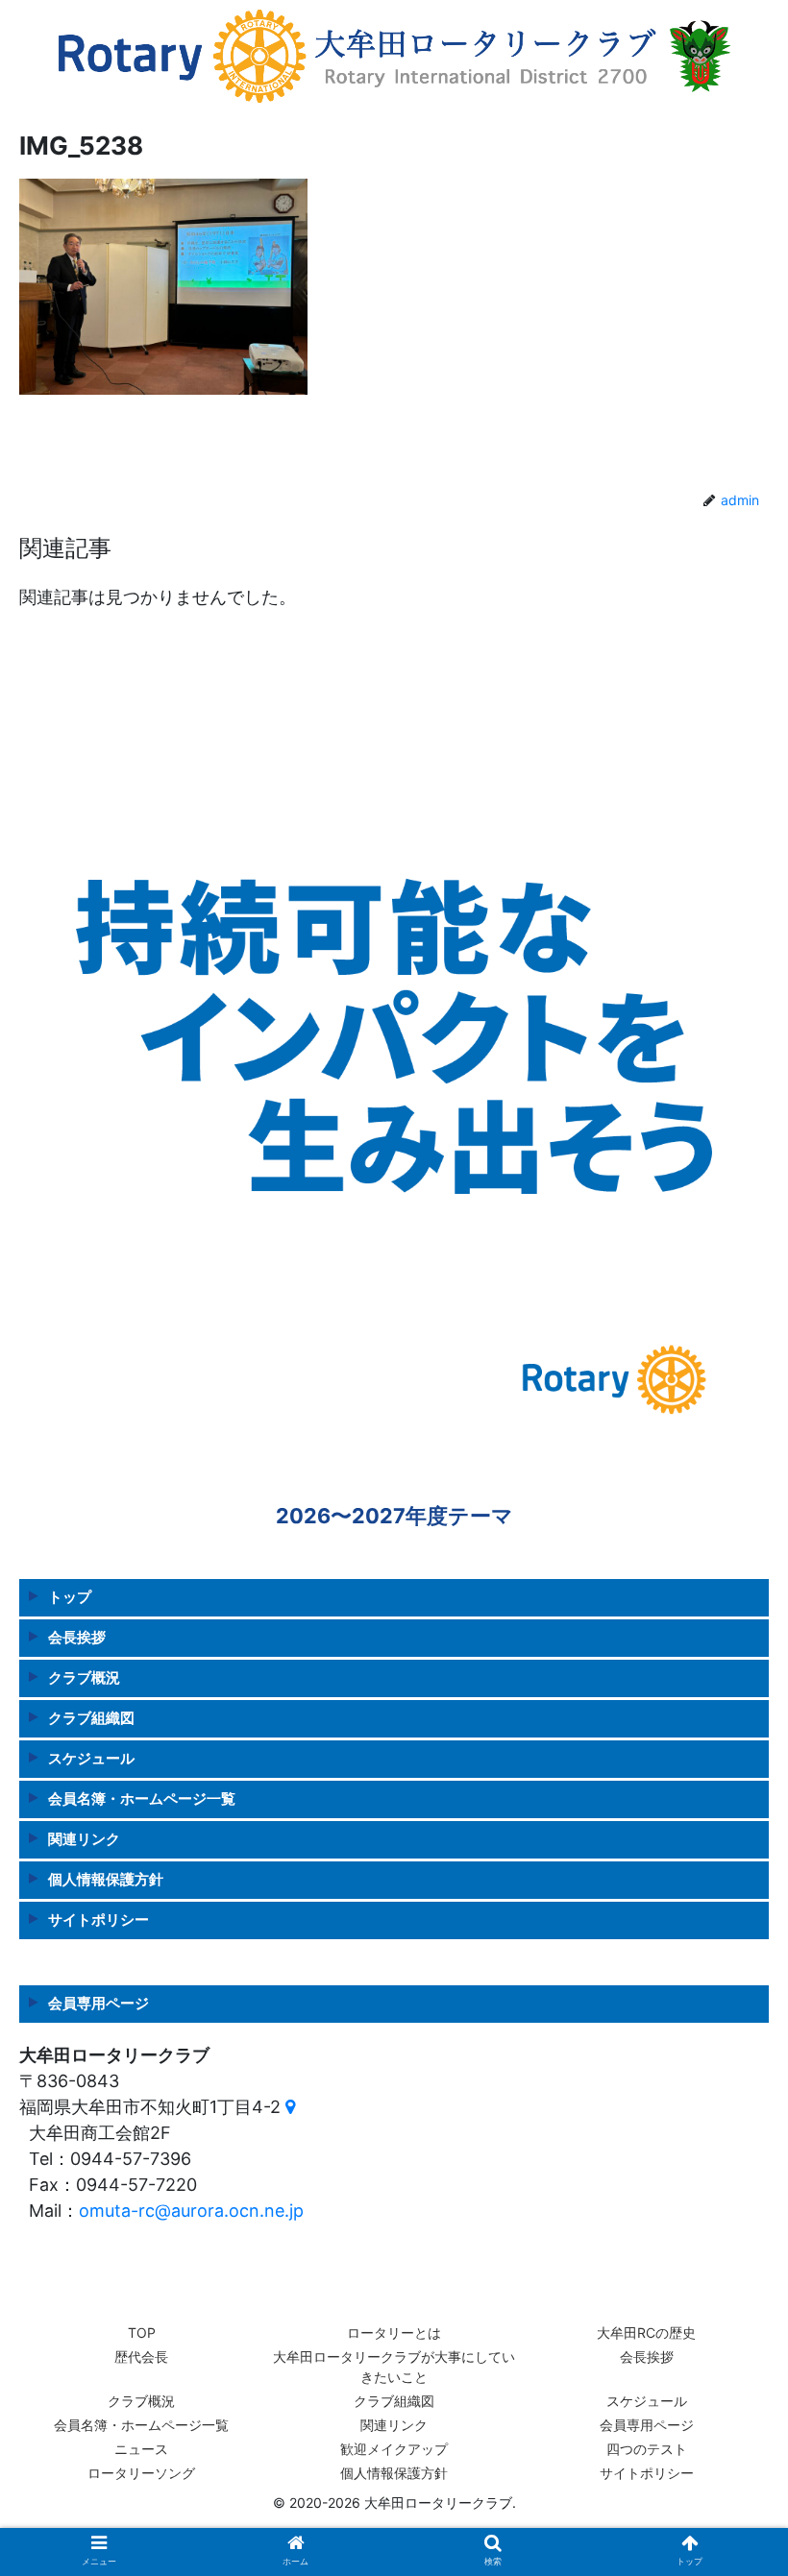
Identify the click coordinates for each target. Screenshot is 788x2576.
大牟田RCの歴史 (646, 2333)
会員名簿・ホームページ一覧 (142, 1798)
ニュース (141, 2449)
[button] (729, 1967)
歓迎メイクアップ (394, 2449)
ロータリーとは (394, 2333)
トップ (70, 1597)
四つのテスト (647, 2449)
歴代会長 (141, 2357)
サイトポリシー (98, 1920)
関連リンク (84, 1839)
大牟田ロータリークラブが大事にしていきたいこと (394, 2367)
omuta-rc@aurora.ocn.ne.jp (191, 2211)
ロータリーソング (141, 2473)
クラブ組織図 (91, 1718)
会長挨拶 (77, 1637)
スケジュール (91, 1758)
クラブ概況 (84, 1677)
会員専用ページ (647, 2425)
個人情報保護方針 (106, 1879)
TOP (142, 2333)
